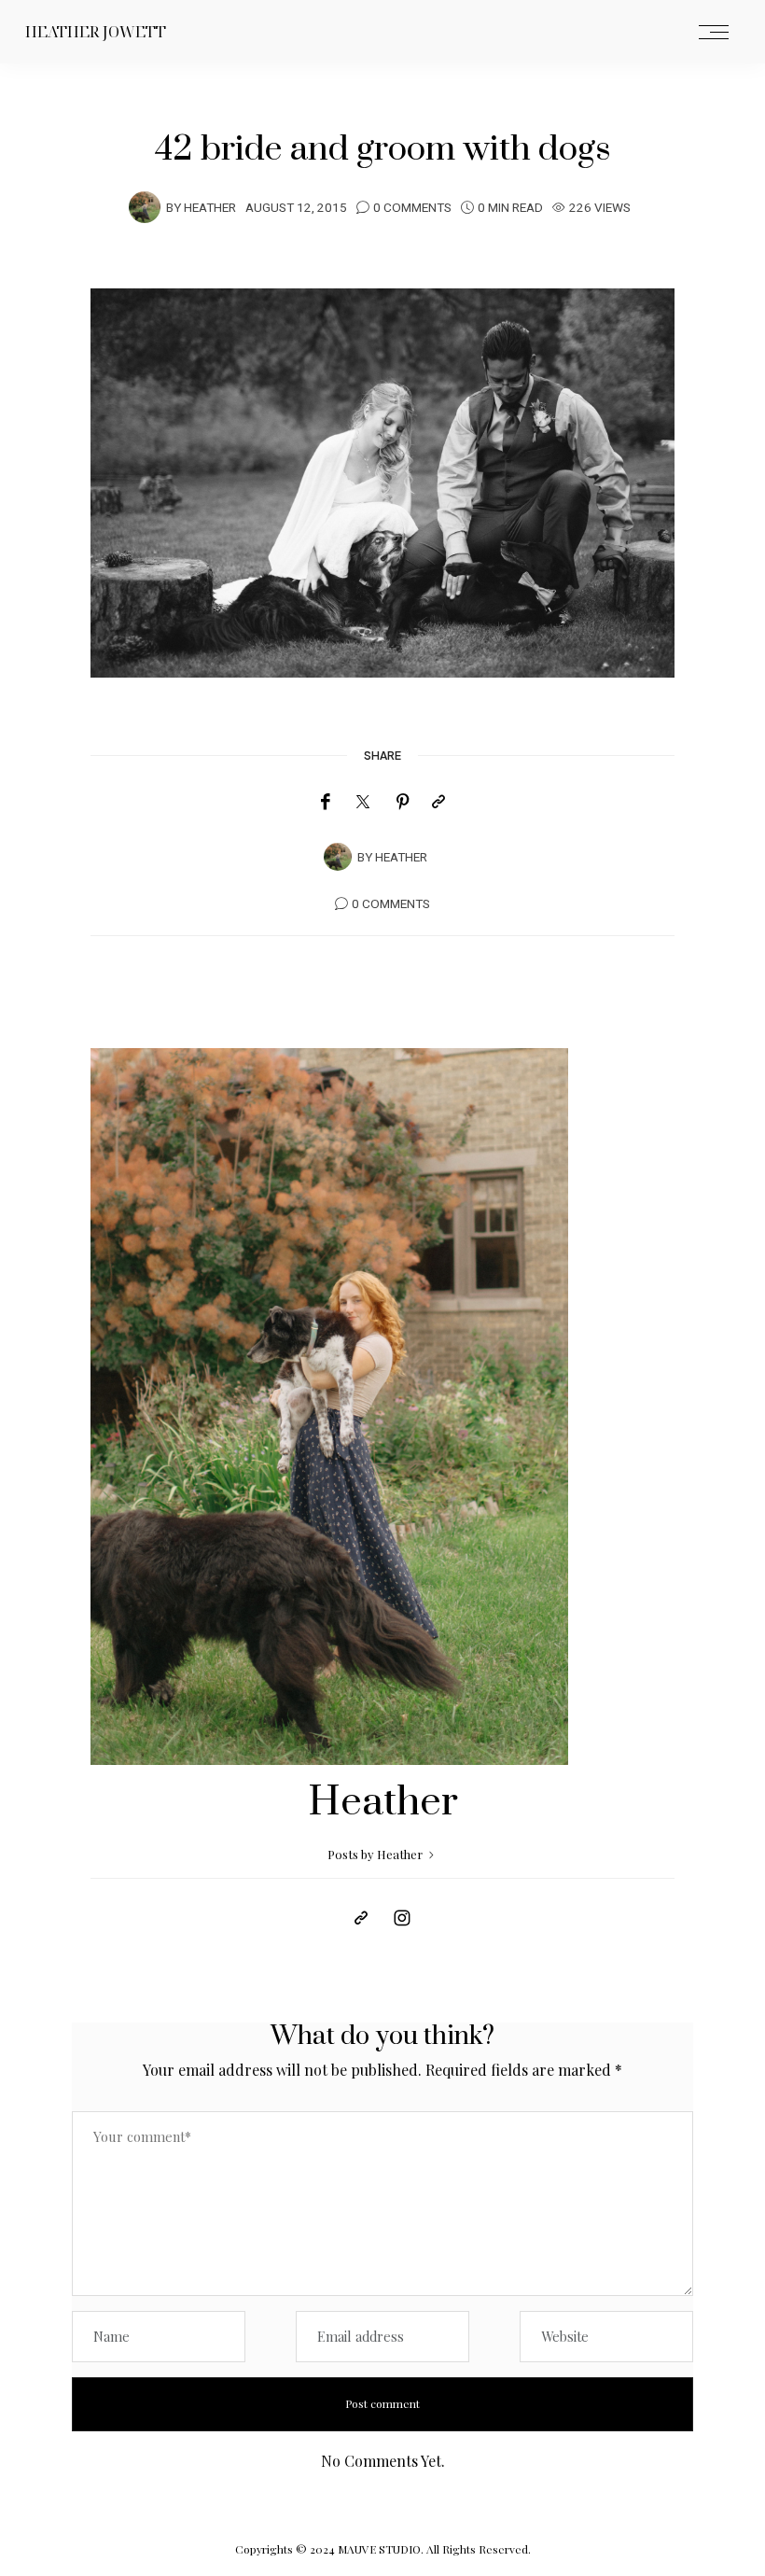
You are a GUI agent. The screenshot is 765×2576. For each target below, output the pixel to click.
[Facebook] (325, 802)
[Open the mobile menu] (714, 33)
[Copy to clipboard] (438, 802)
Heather (210, 208)
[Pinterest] (403, 802)
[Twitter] (363, 803)
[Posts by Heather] (145, 206)
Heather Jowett (96, 32)
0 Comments (412, 208)
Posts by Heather (376, 1854)
